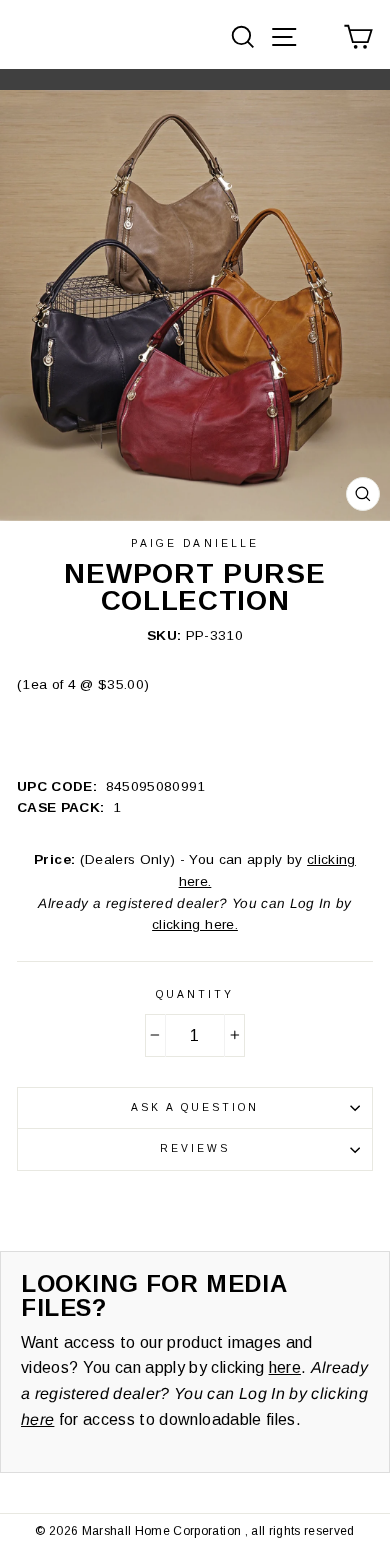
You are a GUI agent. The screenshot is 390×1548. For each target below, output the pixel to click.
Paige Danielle (195, 543)
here (285, 1367)
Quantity (195, 994)
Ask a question (195, 1107)
